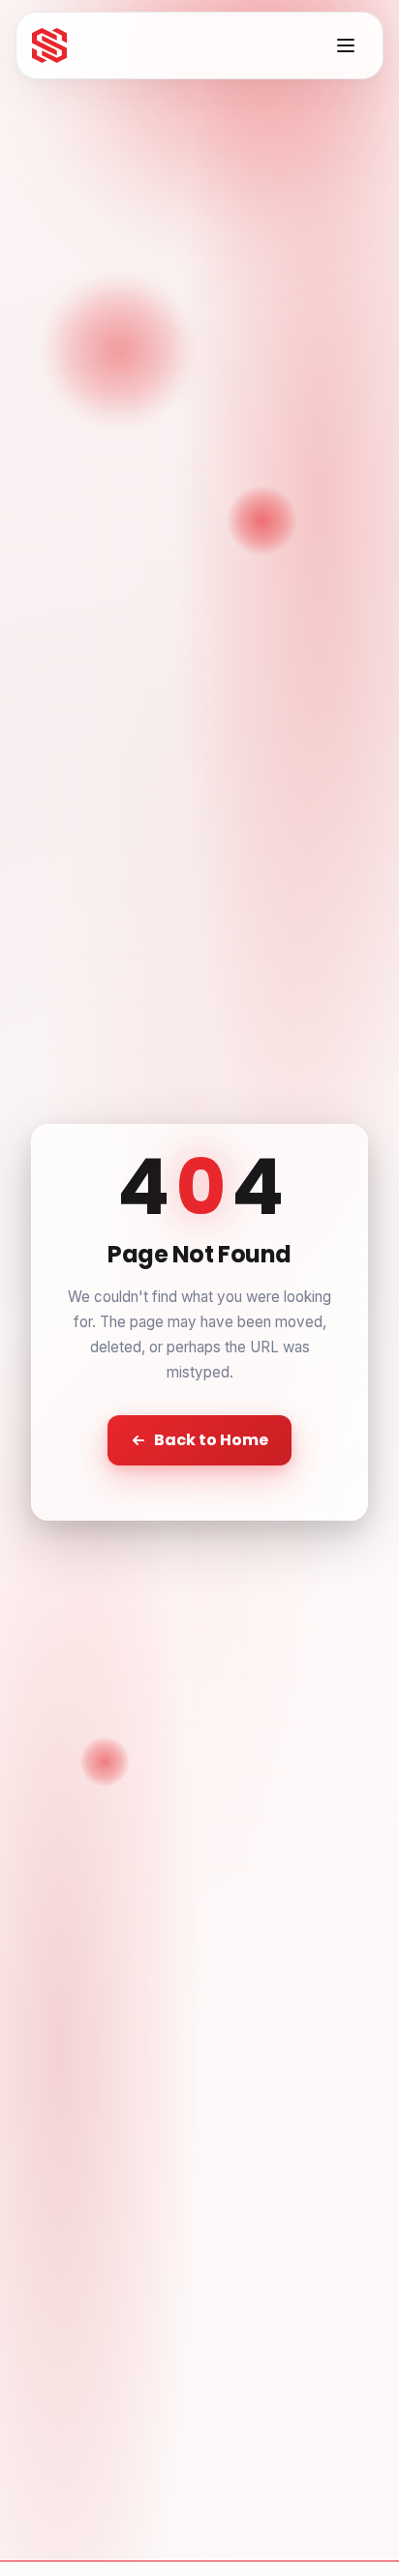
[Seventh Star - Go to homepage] (49, 45)
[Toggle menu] (346, 45)
